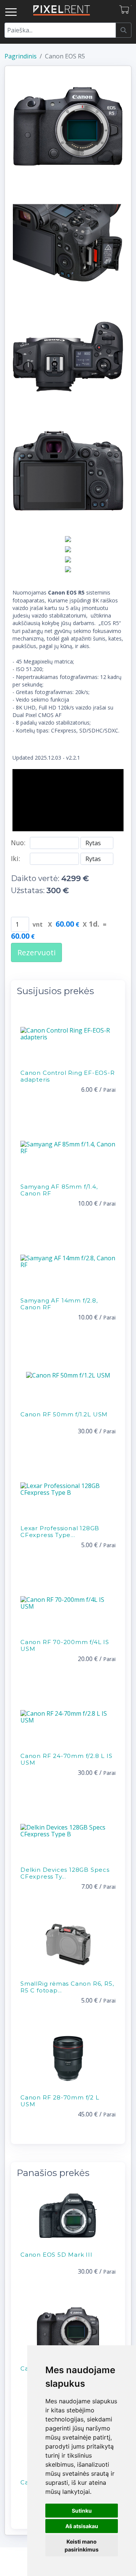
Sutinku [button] (82, 2511)
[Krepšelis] (125, 10)
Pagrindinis (21, 56)
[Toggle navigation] (11, 12)
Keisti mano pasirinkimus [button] (82, 2545)
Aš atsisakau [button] (82, 2526)
